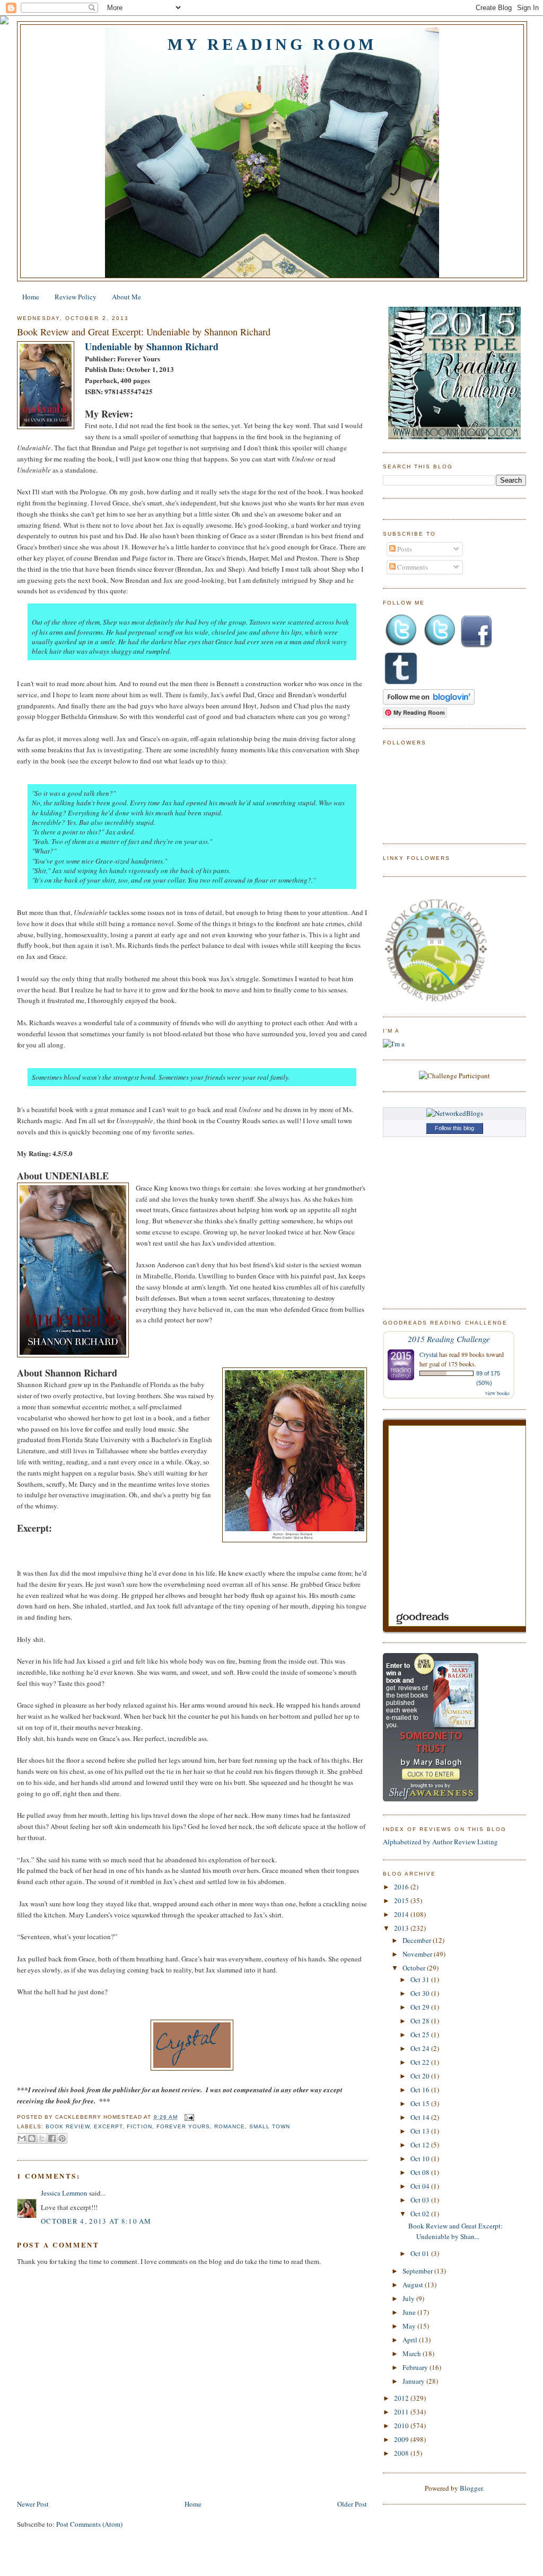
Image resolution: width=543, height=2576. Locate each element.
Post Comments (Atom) (89, 2524)
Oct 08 (421, 2172)
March (413, 2353)
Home (31, 297)
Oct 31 (421, 1979)
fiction (139, 2126)
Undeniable (108, 347)
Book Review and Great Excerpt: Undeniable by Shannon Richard (144, 332)
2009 (402, 2439)
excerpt (108, 2126)
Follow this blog (454, 1128)
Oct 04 (421, 2186)
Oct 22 (421, 2062)
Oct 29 (421, 2007)
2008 (402, 2453)
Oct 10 (421, 2158)
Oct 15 (421, 2103)
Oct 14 (421, 2117)
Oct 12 (421, 2145)
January (414, 2381)
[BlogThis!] (32, 2138)
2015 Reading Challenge (449, 1339)
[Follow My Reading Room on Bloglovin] (429, 702)
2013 (402, 1928)
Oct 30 (421, 1993)
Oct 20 (421, 2076)
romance (230, 2126)
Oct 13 (421, 2131)
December (418, 1940)
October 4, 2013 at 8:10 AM (96, 2221)
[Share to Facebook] (52, 2138)
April (411, 2340)
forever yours (183, 2126)
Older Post (352, 2504)
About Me (126, 297)
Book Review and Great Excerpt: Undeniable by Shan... (456, 2231)
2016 (402, 1887)
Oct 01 (421, 2253)
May (410, 2326)
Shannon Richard (182, 347)
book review (68, 2126)
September (418, 2271)
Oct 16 (421, 2090)
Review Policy (76, 297)
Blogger (471, 2488)
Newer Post (33, 2504)
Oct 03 (421, 2200)
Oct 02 (421, 2214)
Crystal (428, 1354)
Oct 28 (421, 2021)
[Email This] (22, 2138)
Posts (404, 549)
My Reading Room (272, 44)
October (415, 1968)
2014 (402, 1914)
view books (497, 1393)
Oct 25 (421, 2035)
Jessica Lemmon (64, 2193)
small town (270, 2126)
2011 (402, 2412)
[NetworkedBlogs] (455, 1113)
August (414, 2285)
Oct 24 (421, 2048)
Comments (412, 567)
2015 (402, 1900)
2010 (402, 2426)
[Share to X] (42, 2138)
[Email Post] (188, 2117)
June (410, 2312)
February (416, 2367)
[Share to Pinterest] (62, 2138)
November (418, 1954)
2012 (402, 2398)
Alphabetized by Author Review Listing (440, 1842)
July (409, 2298)
